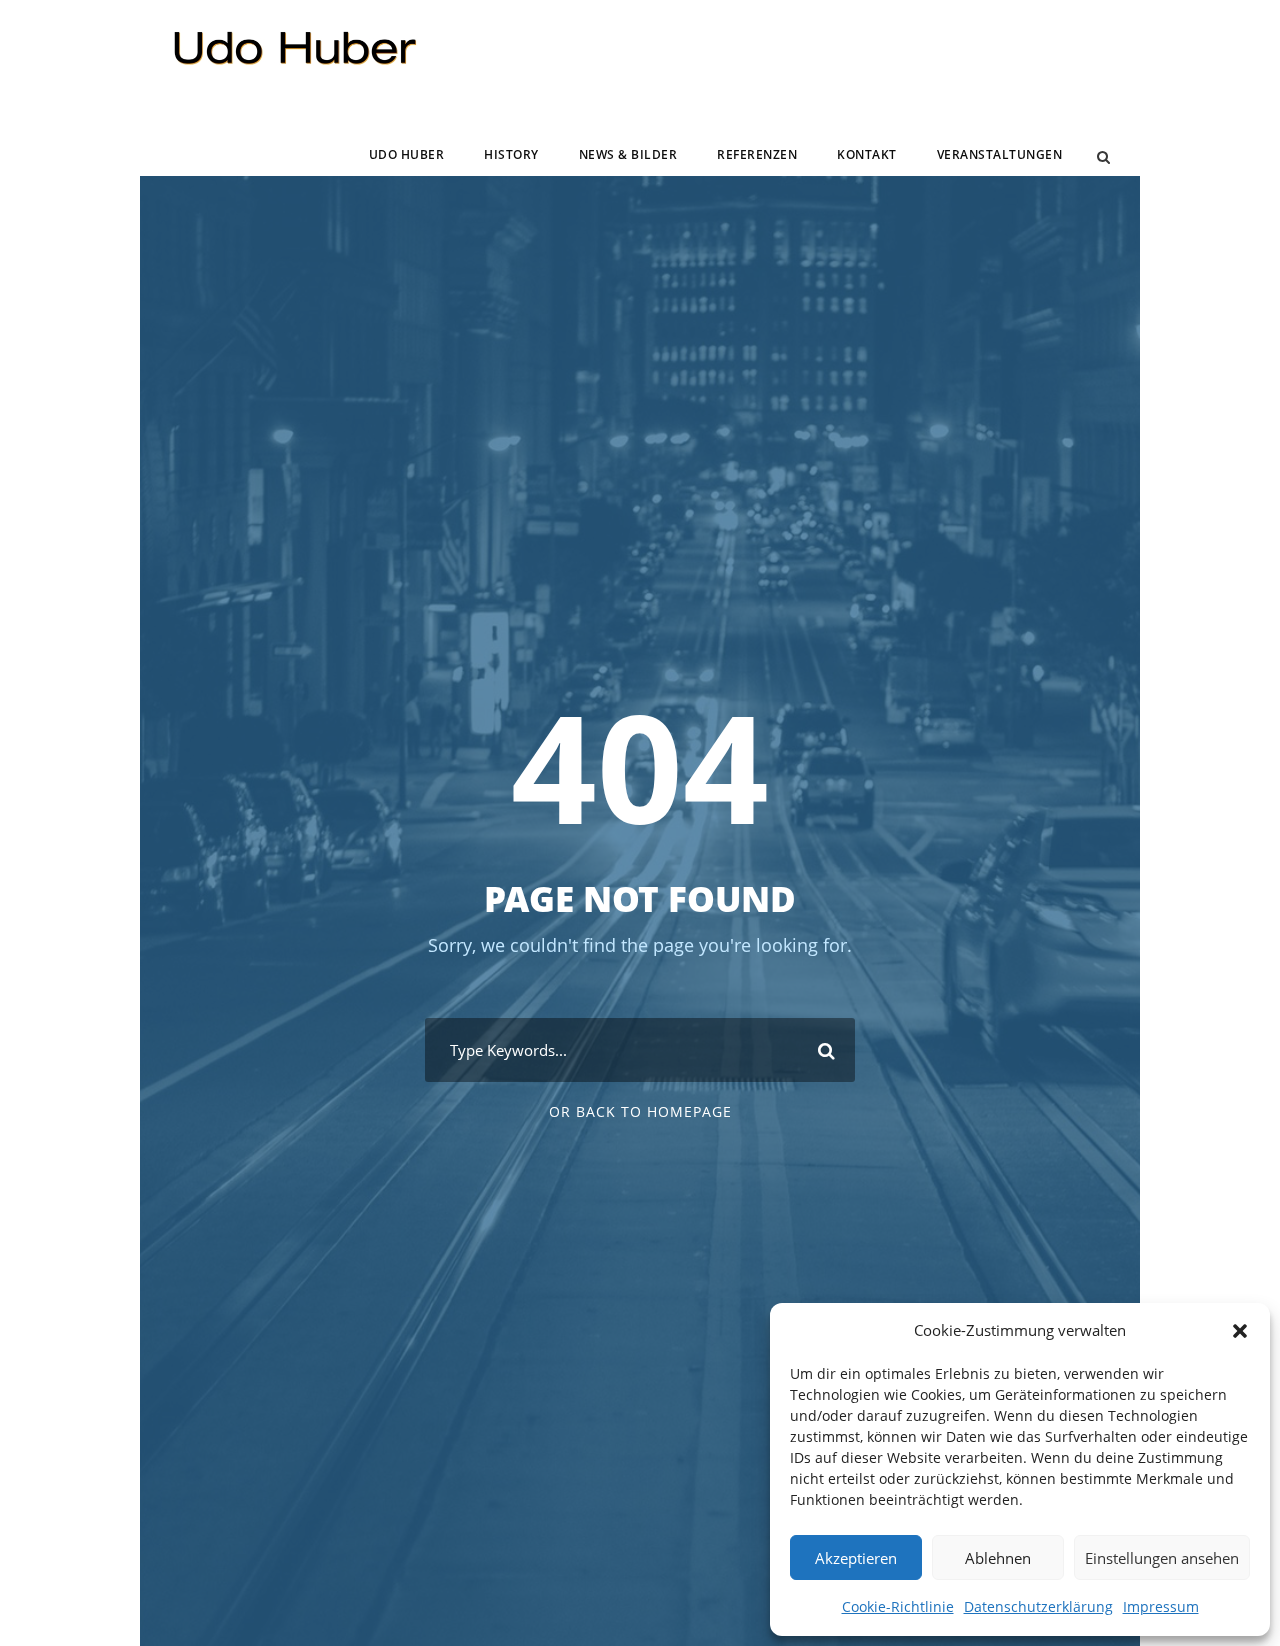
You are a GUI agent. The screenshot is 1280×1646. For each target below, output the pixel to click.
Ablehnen (998, 1558)
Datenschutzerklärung (1038, 1606)
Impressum (1161, 1606)
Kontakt (867, 154)
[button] (1240, 1331)
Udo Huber (407, 154)
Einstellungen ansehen (1162, 1558)
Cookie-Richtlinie (898, 1606)
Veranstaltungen (1000, 154)
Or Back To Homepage (640, 1111)
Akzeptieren (856, 1558)
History (511, 154)
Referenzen (757, 154)
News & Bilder (628, 154)
